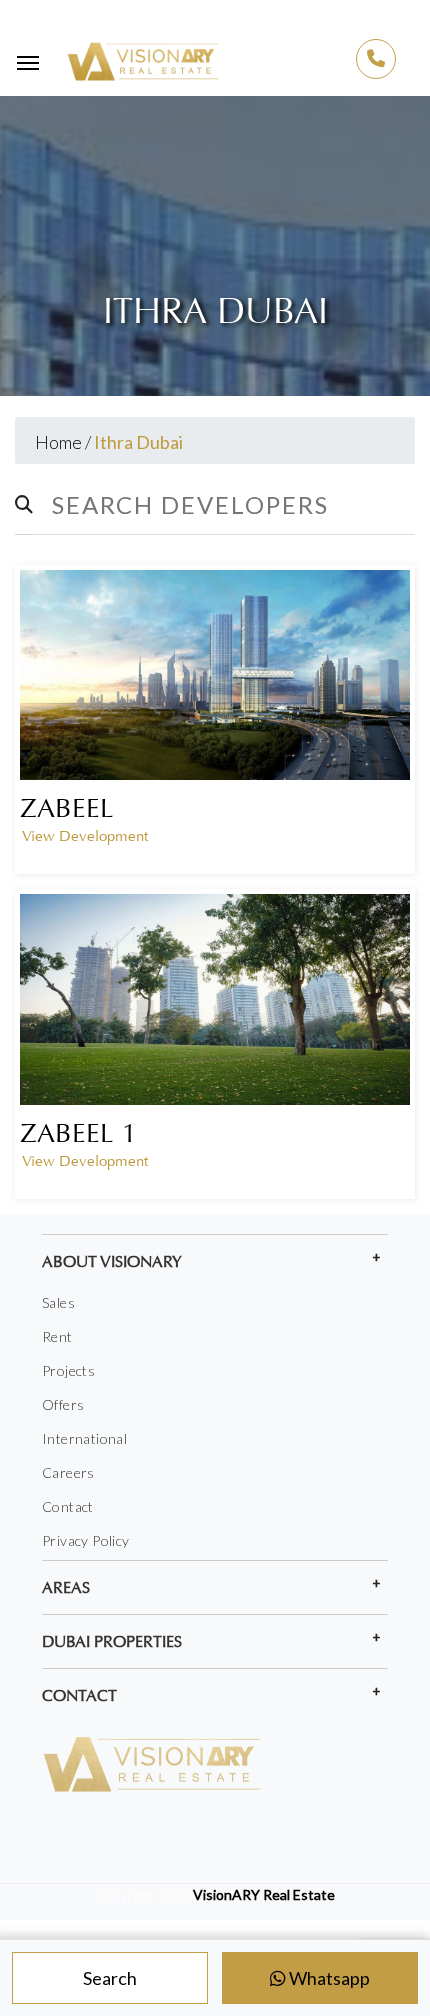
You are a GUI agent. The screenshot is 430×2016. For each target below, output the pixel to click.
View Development (85, 836)
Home (58, 442)
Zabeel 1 (78, 1133)
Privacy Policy (86, 1540)
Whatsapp (328, 1978)
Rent (57, 1336)
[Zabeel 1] (215, 999)
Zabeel (67, 808)
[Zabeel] (215, 675)
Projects (68, 1370)
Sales (58, 1302)
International (84, 1438)
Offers (63, 1404)
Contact (68, 1506)
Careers (68, 1472)
